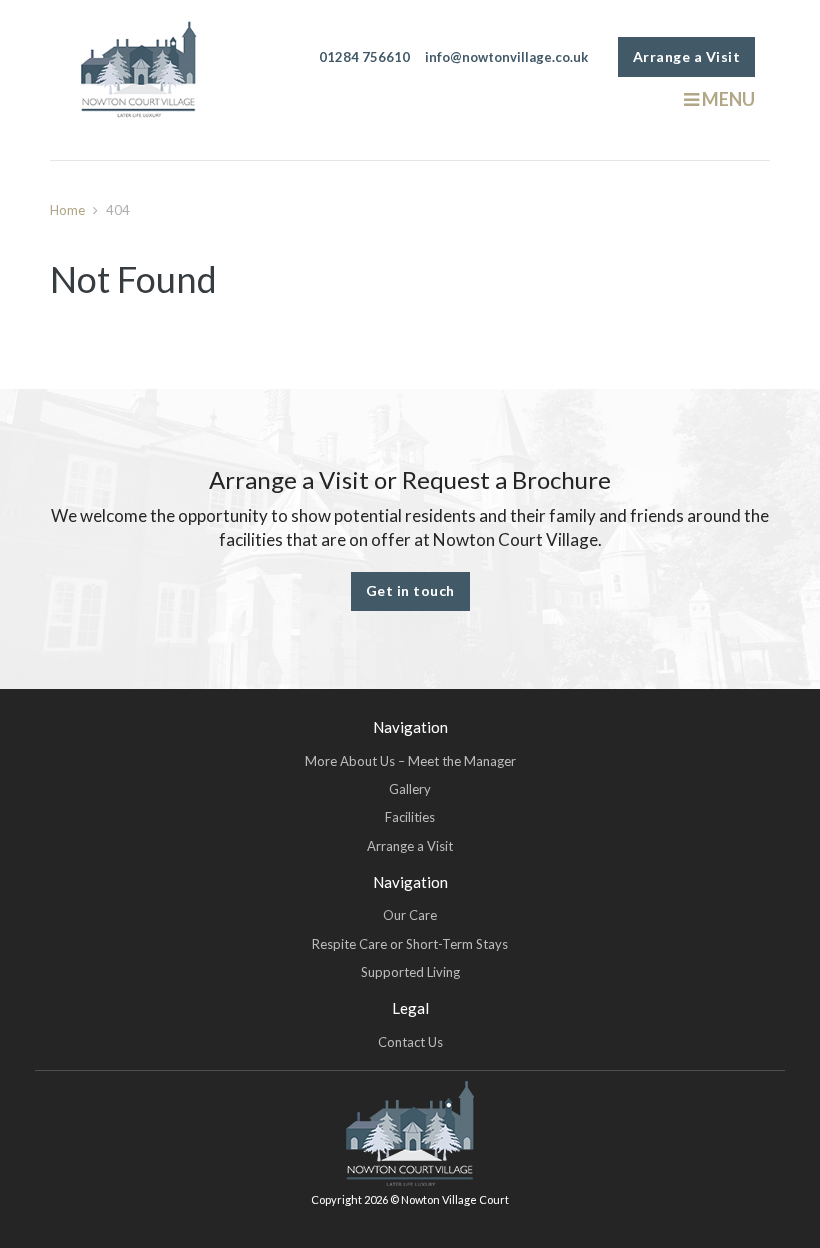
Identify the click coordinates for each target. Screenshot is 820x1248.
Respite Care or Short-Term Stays (410, 944)
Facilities (410, 817)
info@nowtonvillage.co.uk (506, 57)
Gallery (410, 789)
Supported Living (410, 972)
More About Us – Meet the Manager (410, 761)
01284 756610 (364, 57)
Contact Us (410, 1042)
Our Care (410, 915)
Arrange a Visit (687, 56)
